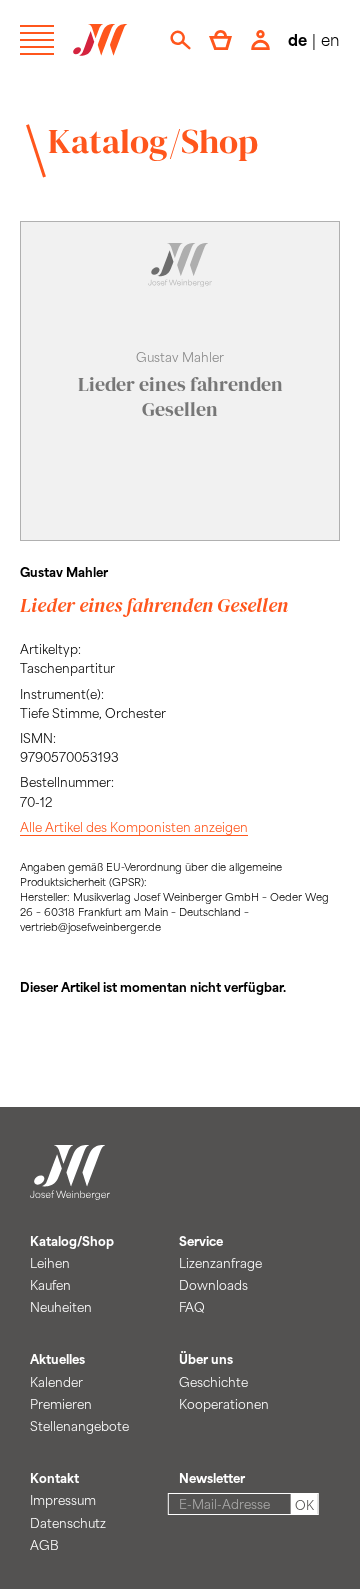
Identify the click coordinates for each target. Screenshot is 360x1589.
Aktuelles (57, 1359)
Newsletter (212, 1478)
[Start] (70, 1188)
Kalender (56, 1382)
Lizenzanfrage (220, 1263)
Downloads (213, 1285)
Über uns (206, 1359)
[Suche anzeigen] (180, 40)
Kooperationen (224, 1404)
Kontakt (54, 1478)
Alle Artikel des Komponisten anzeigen (134, 827)
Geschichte (213, 1382)
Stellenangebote (79, 1426)
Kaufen (50, 1285)
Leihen (50, 1263)
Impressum (63, 1500)
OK (304, 1505)
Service (201, 1241)
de (297, 39)
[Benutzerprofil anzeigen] (260, 40)
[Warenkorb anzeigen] (220, 40)
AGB (44, 1545)
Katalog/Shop (153, 141)
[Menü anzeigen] (37, 40)
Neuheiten (61, 1307)
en (330, 39)
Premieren (61, 1404)
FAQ (192, 1307)
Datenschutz (68, 1523)
